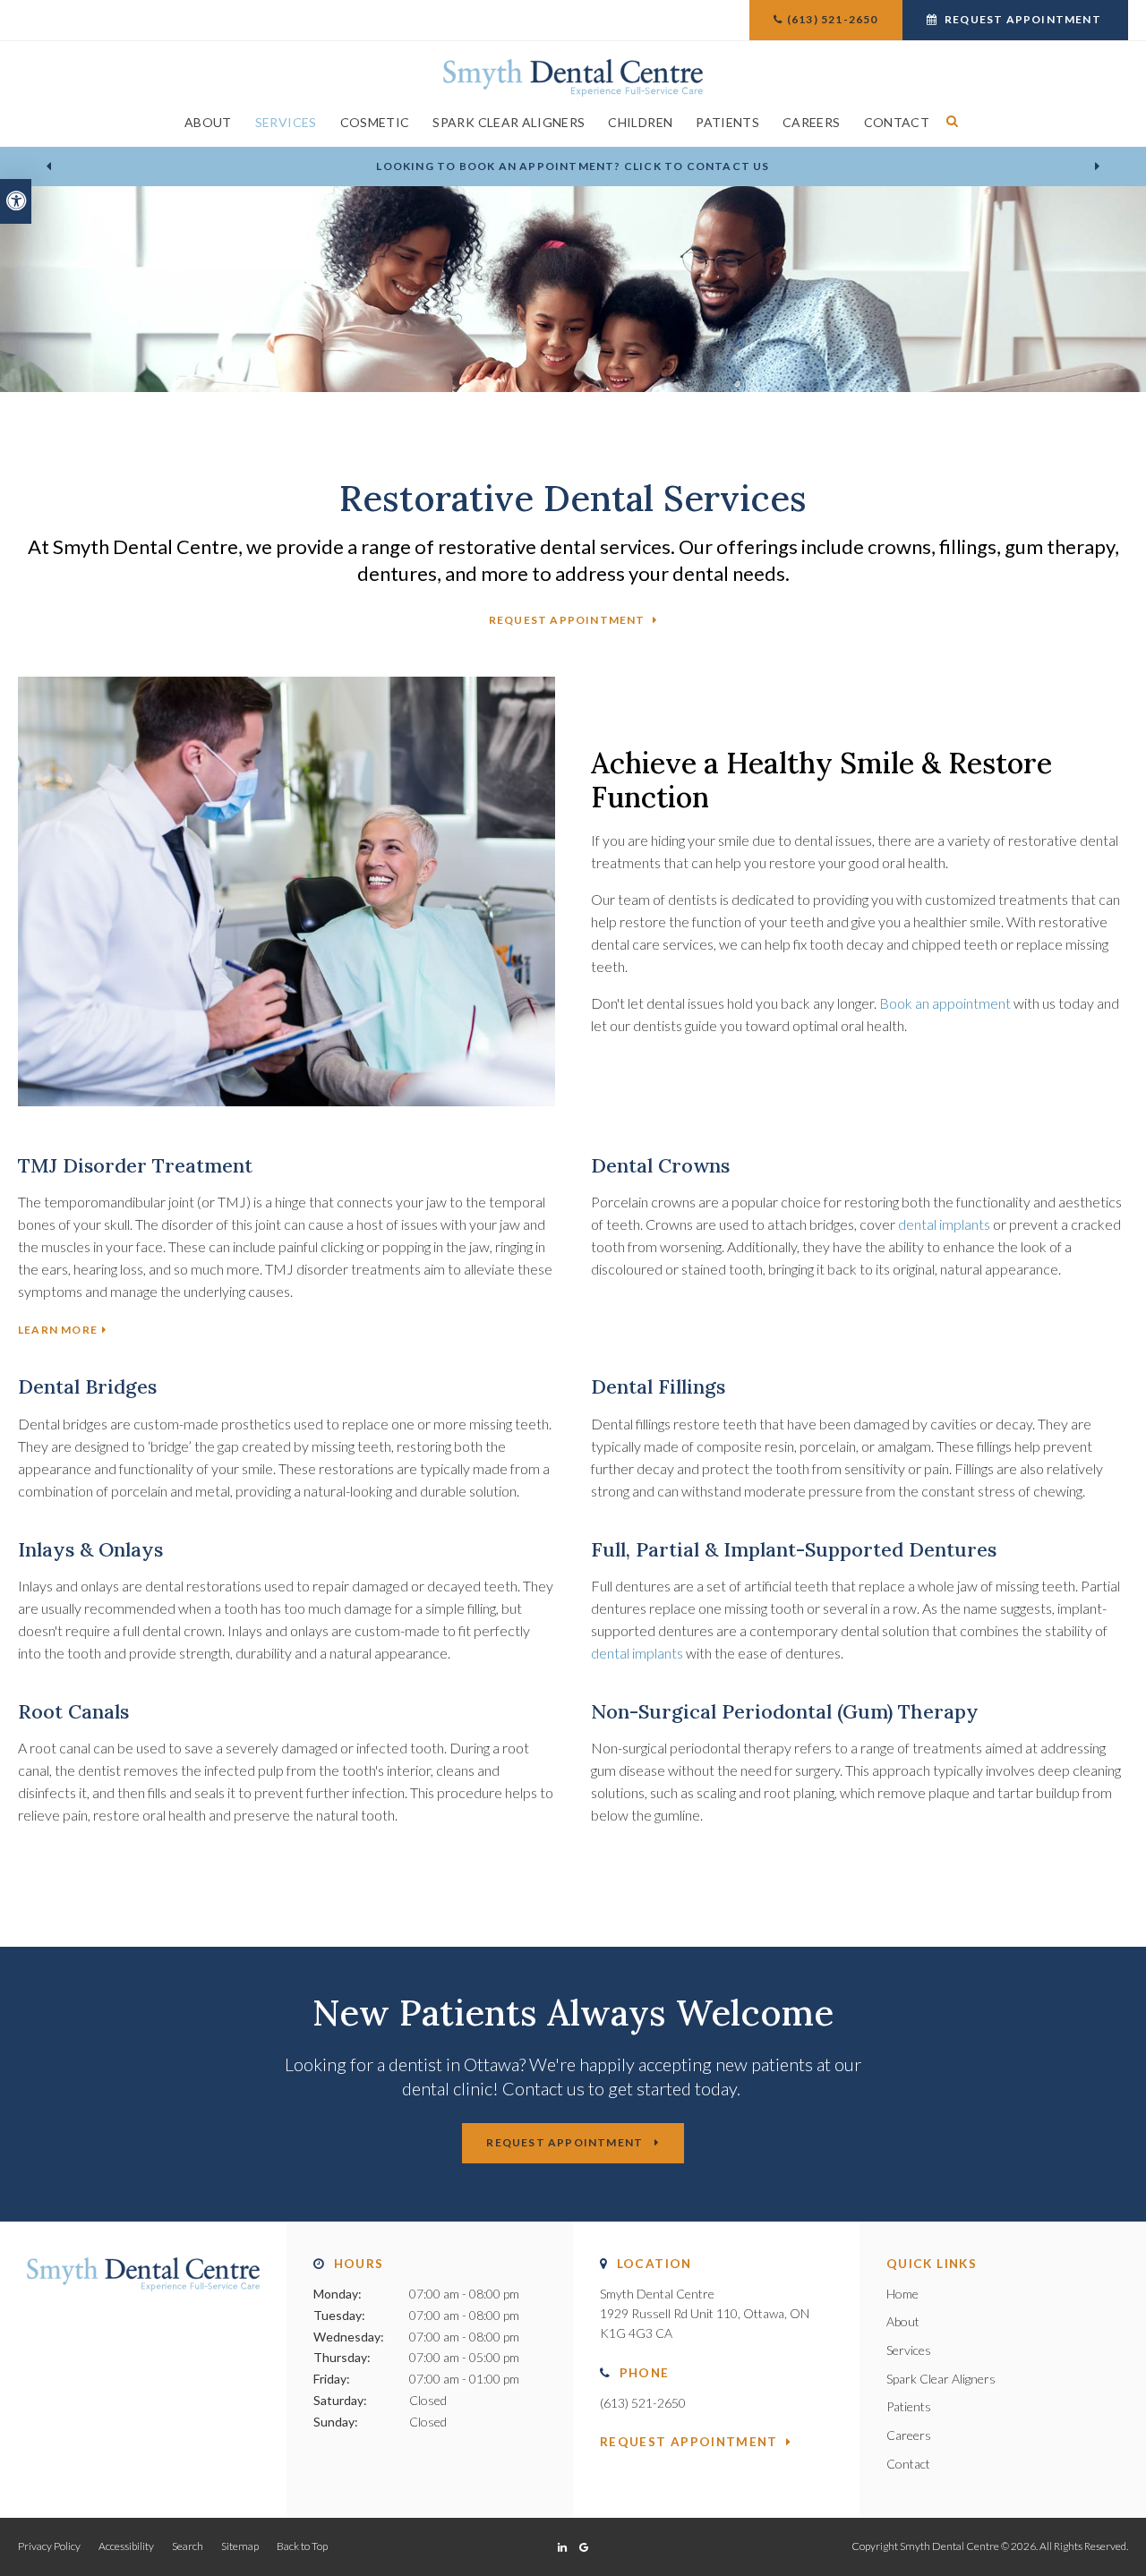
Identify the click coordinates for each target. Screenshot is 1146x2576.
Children (640, 122)
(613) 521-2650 (833, 19)
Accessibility (126, 2546)
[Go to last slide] (48, 166)
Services (909, 2350)
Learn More (58, 1330)
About (903, 2321)
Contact (897, 122)
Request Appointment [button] (1023, 19)
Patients (727, 122)
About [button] (208, 122)
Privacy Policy (49, 2546)
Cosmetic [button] (375, 122)
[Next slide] (1098, 166)
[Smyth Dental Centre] (573, 76)
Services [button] (286, 122)
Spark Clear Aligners (509, 122)
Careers (811, 122)
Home (902, 2294)
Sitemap (240, 2546)
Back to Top (302, 2546)
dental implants (944, 1224)
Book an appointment (945, 1003)
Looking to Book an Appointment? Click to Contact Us (573, 166)
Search (188, 2546)
